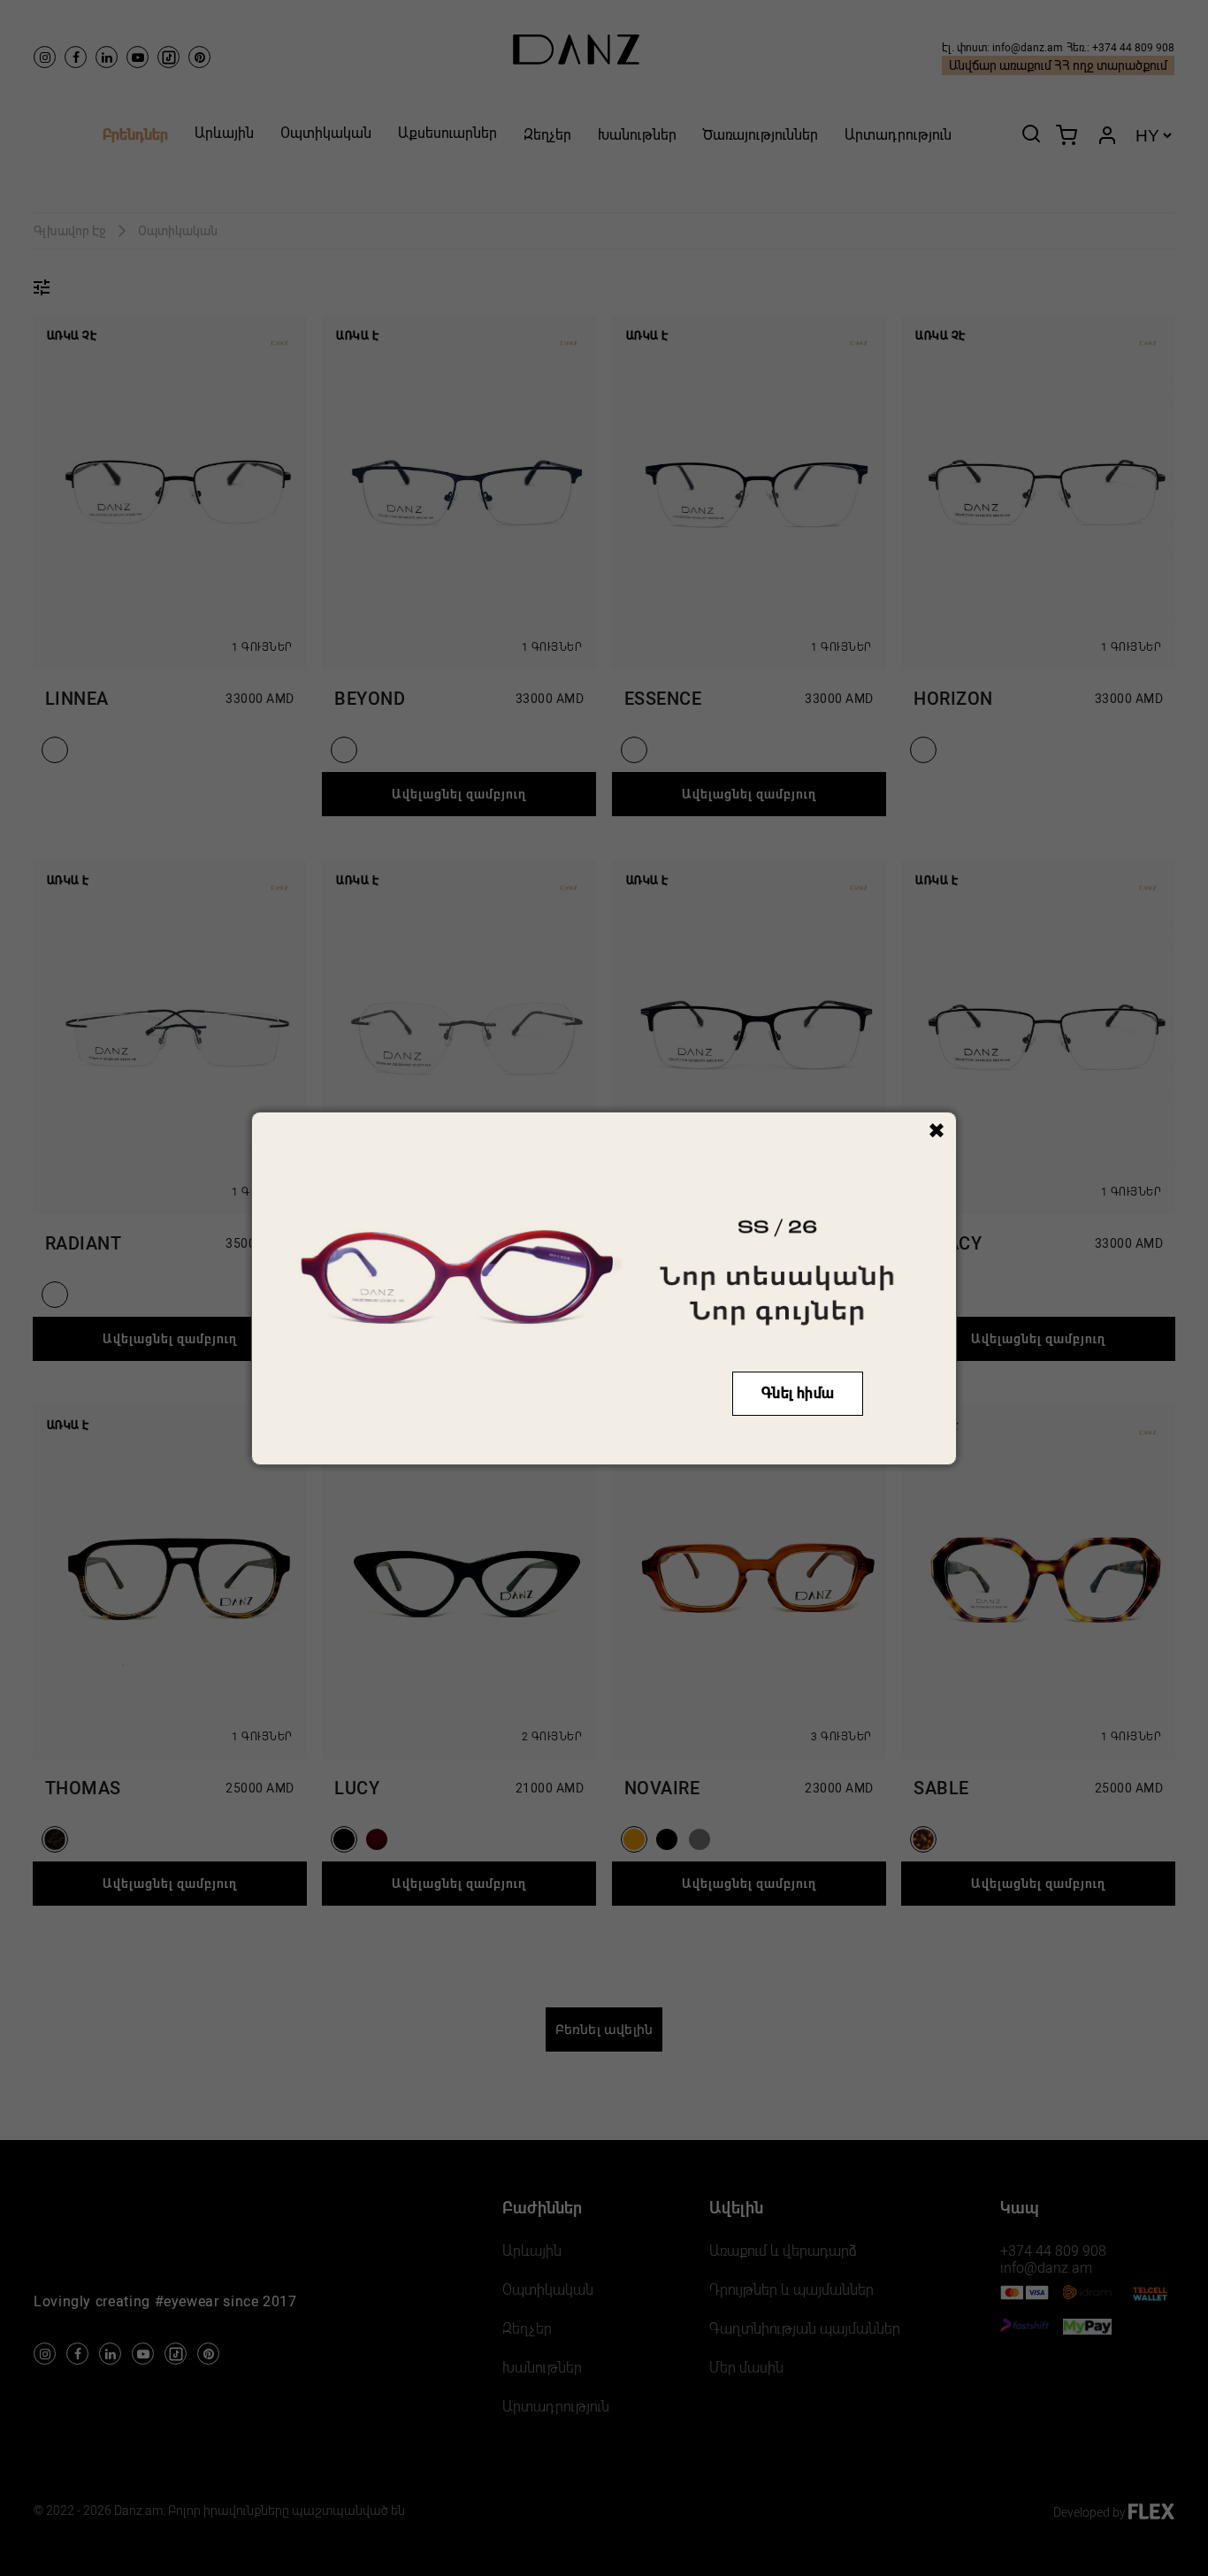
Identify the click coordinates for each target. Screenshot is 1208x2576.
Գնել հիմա (798, 1393)
